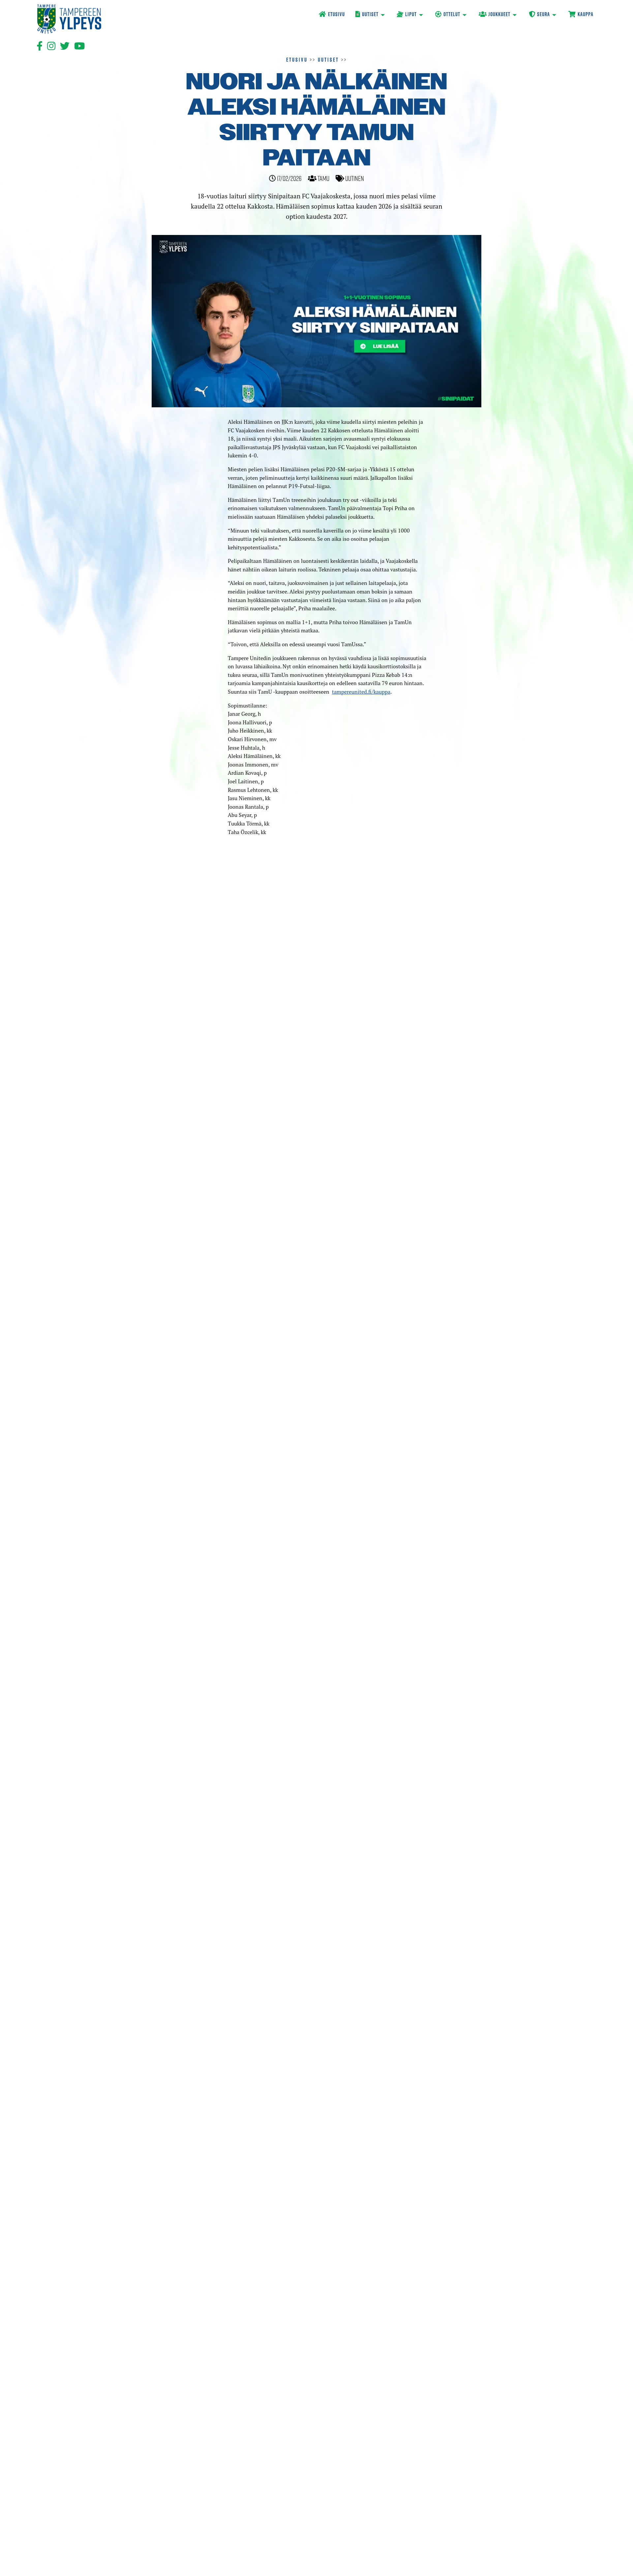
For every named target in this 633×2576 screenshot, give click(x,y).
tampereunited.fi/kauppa (361, 692)
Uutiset (328, 60)
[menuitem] (332, 15)
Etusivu (297, 60)
